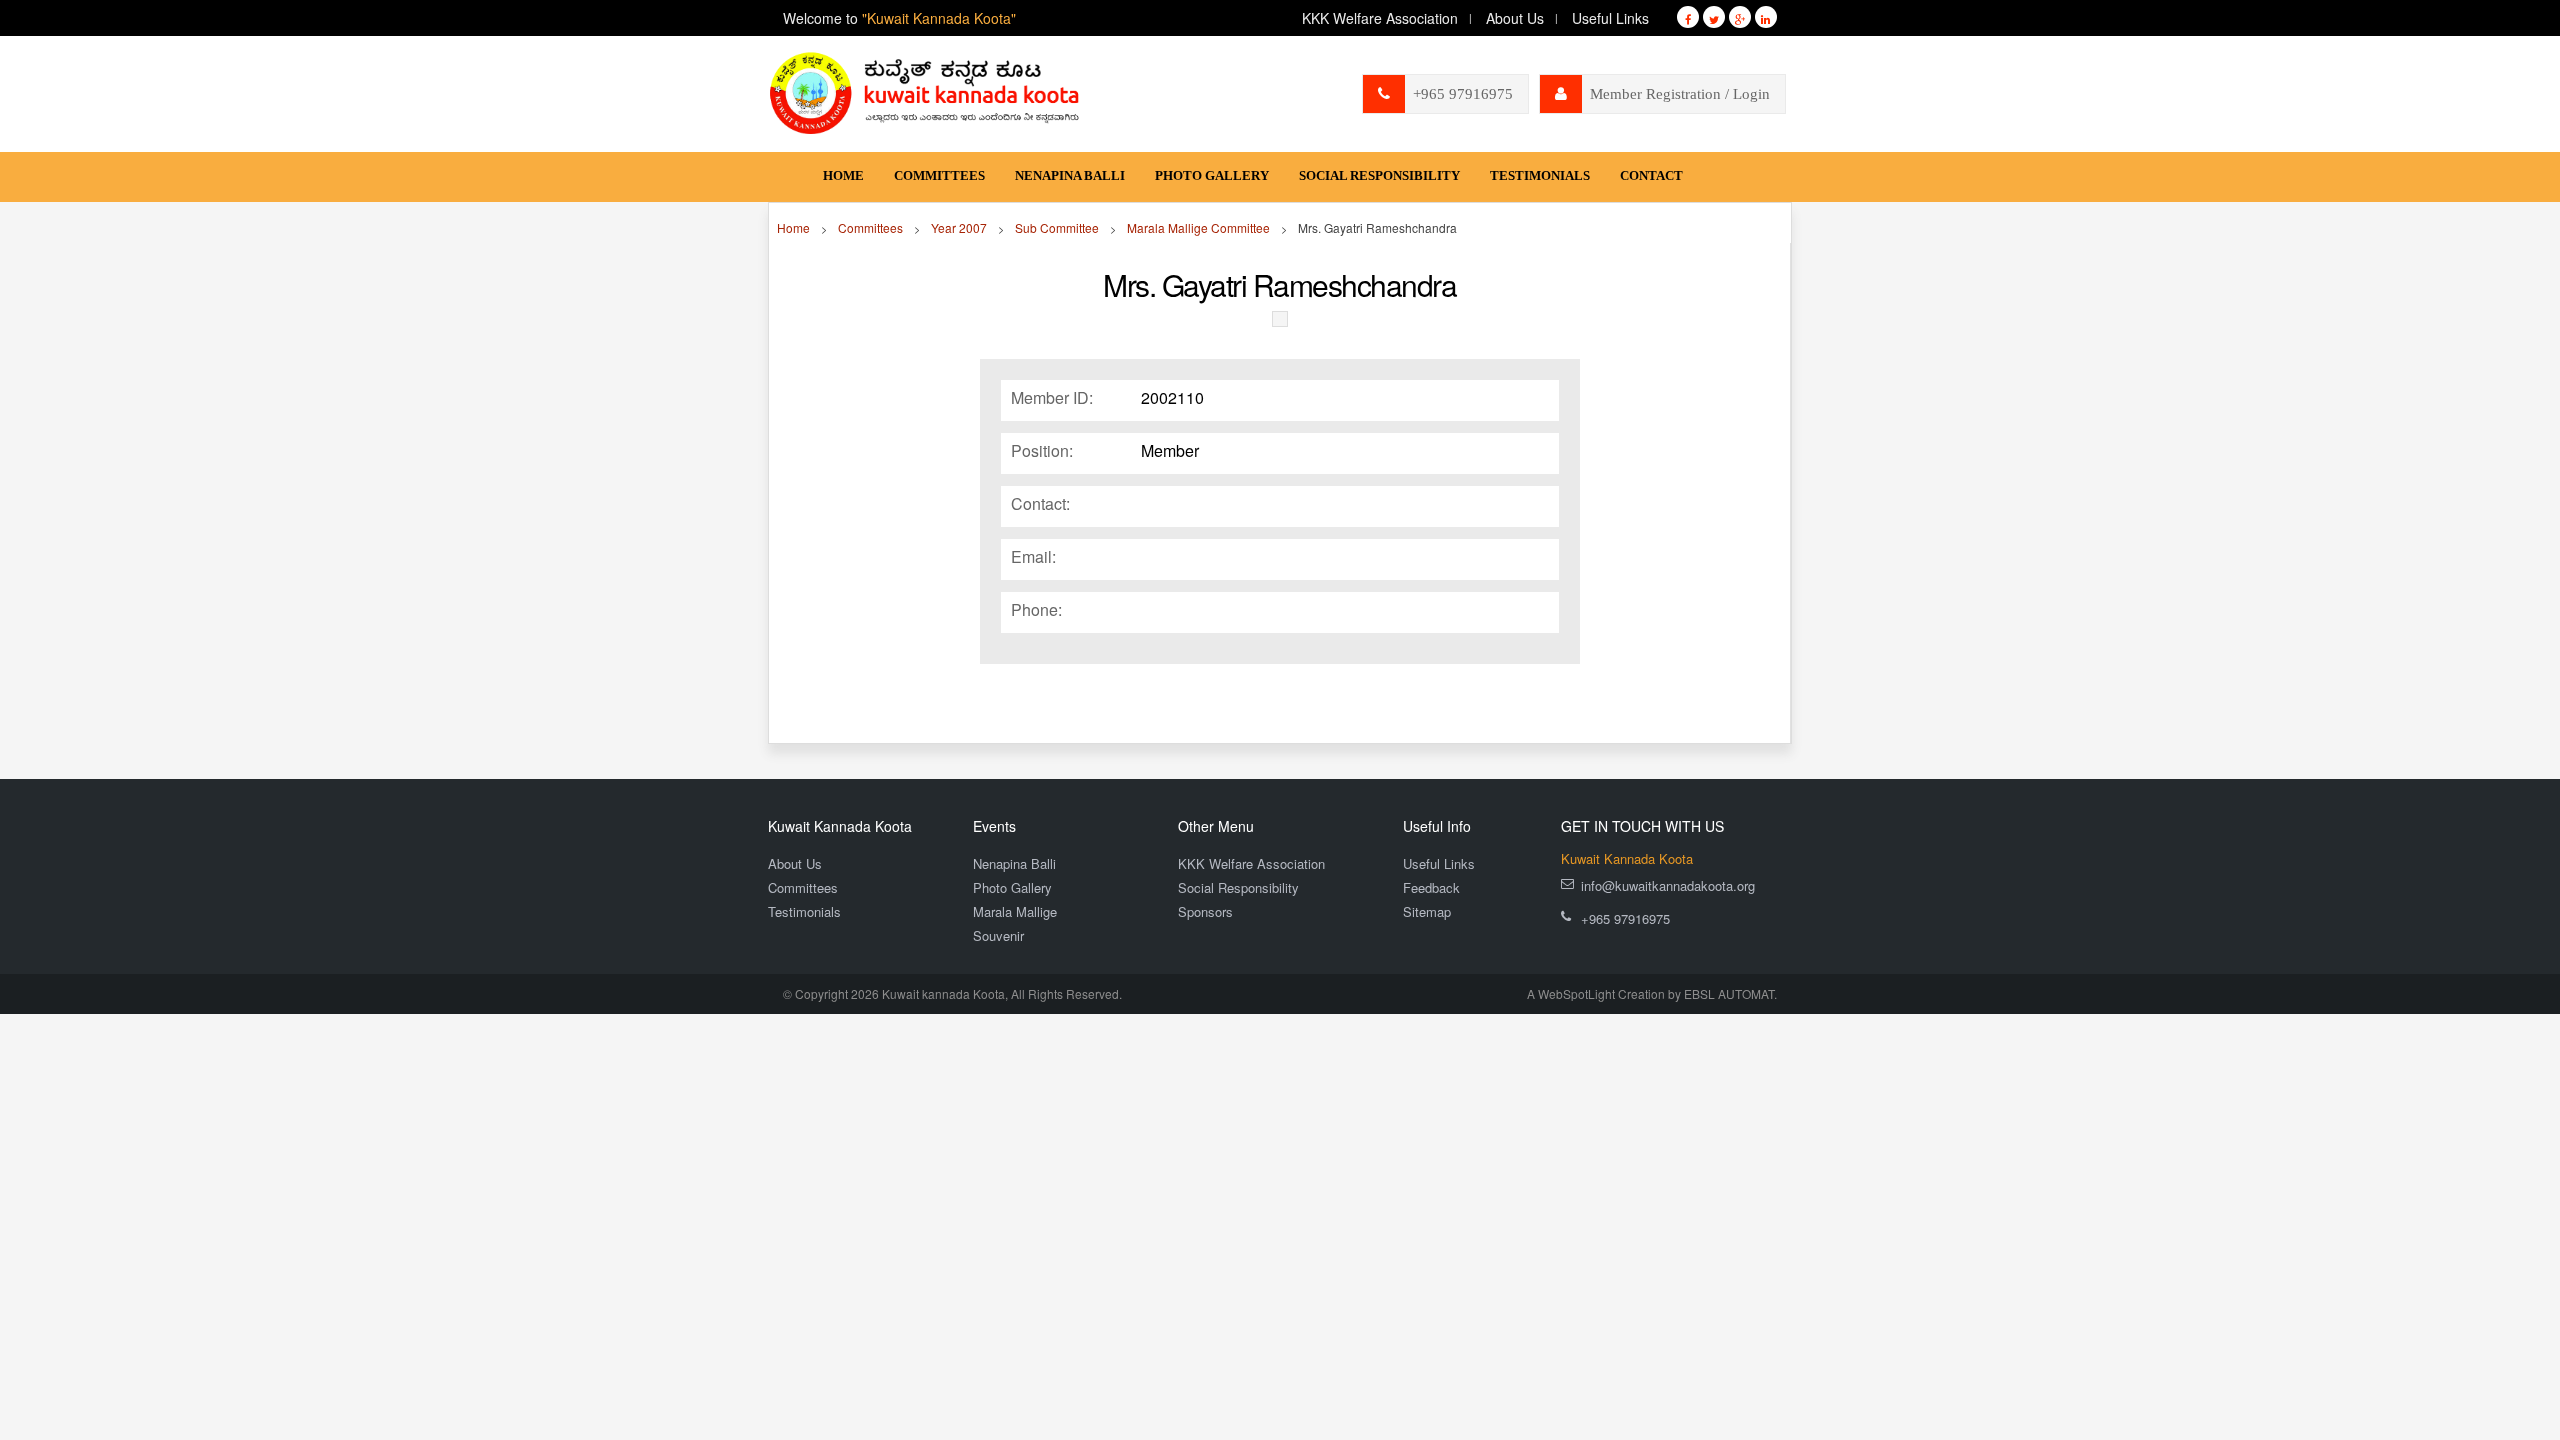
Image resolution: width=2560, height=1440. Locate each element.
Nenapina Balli (1070, 175)
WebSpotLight (1576, 993)
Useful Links (1610, 18)
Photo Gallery (1212, 175)
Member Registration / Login (1680, 94)
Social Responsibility (1379, 175)
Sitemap (1427, 911)
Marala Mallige (1015, 911)
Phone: (1036, 610)
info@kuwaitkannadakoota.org (1668, 885)
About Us (1515, 18)
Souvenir (998, 935)
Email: (1033, 557)
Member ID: (1052, 398)
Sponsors (1205, 911)
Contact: (1040, 504)
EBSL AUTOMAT (1729, 993)
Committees (939, 175)
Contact (1651, 175)
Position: (1042, 451)
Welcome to (899, 18)
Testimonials (1540, 175)
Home (843, 175)
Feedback (1431, 887)
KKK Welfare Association (1380, 18)
